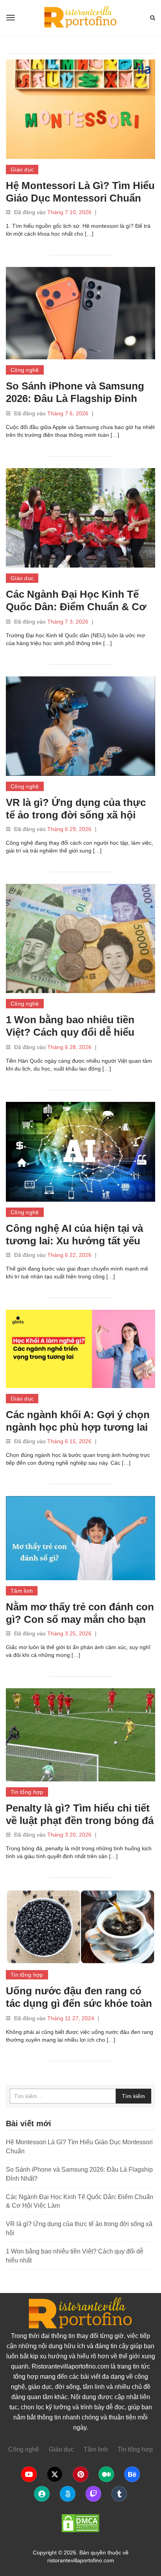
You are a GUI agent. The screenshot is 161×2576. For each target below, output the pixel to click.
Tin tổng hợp (27, 1792)
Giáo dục (22, 169)
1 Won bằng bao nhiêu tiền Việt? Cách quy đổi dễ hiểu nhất (70, 1032)
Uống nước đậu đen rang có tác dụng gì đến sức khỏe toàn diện (79, 2003)
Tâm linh (22, 1591)
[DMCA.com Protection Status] (80, 2523)
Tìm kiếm (133, 2096)
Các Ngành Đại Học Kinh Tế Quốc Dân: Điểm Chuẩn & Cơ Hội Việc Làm (76, 607)
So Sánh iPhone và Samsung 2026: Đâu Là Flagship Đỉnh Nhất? (75, 398)
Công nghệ (25, 370)
